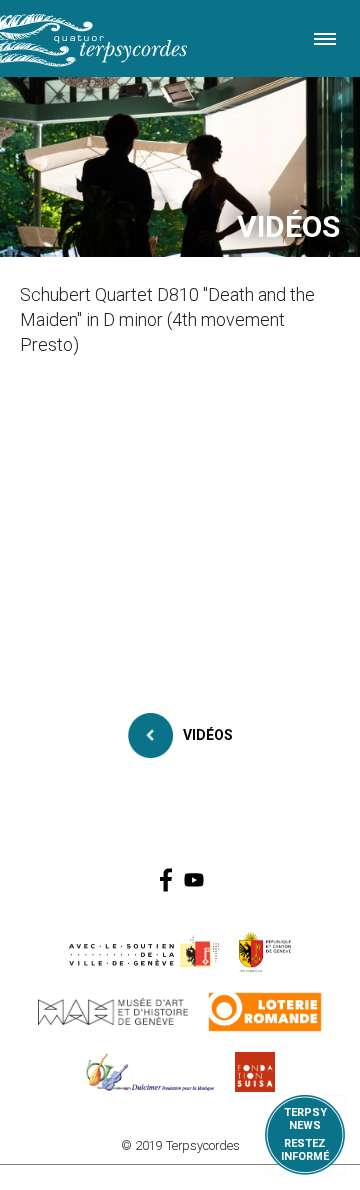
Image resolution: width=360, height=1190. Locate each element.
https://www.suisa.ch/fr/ (255, 1072)
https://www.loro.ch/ (265, 1012)
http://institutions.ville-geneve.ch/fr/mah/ (113, 1012)
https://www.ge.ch (265, 952)
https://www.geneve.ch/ (144, 952)
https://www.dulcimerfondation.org (150, 1072)
